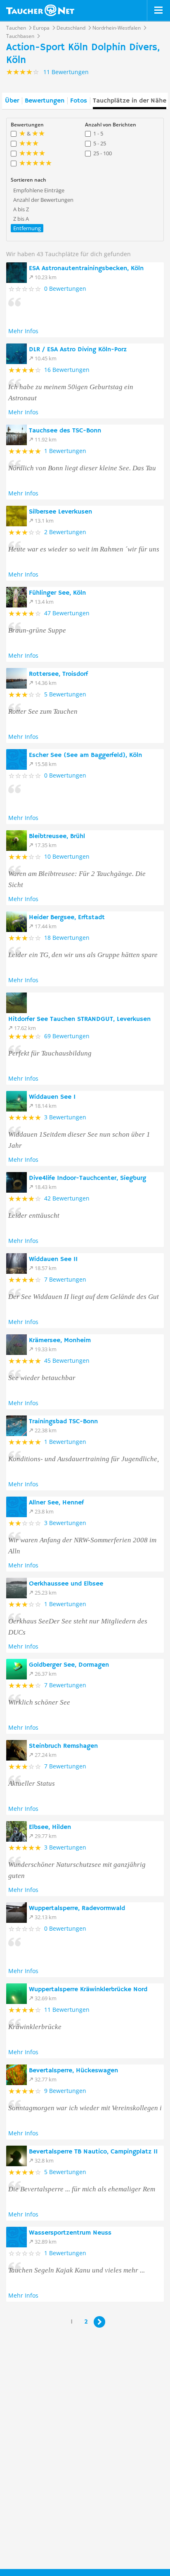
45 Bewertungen (67, 1360)
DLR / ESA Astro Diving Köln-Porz (78, 350)
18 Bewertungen (67, 938)
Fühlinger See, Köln (57, 593)
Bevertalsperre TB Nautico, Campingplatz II (93, 2152)
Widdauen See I (52, 1097)
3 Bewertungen (65, 1117)
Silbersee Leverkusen (60, 512)
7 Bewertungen (65, 1279)
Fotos (79, 101)
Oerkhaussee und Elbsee (66, 1584)
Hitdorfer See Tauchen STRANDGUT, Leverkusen (79, 1019)
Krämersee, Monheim (60, 1341)
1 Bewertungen (65, 451)
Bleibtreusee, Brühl (57, 836)
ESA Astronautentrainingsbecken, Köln (86, 269)
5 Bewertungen (65, 694)
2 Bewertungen (65, 532)
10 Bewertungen (67, 856)
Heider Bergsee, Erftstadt (67, 918)
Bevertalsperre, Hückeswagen (73, 2071)
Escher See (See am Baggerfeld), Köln (85, 755)
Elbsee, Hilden (50, 1827)
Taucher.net (40, 10)
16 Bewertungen (67, 370)
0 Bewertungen (65, 288)
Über (12, 101)
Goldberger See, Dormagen (69, 1665)
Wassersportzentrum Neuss (70, 2233)
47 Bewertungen (67, 613)
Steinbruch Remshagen (63, 1746)
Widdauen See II (53, 1259)
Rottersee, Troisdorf (58, 674)
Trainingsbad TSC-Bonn (63, 1422)
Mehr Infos (23, 331)
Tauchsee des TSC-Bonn (65, 431)
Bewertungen (45, 101)
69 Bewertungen (67, 1036)
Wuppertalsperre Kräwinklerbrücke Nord (88, 1990)
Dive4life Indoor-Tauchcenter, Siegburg (87, 1178)
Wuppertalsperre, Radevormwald (77, 1908)
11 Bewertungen (67, 2010)
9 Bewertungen (65, 2091)
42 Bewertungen (67, 1198)
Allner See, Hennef (56, 1503)
